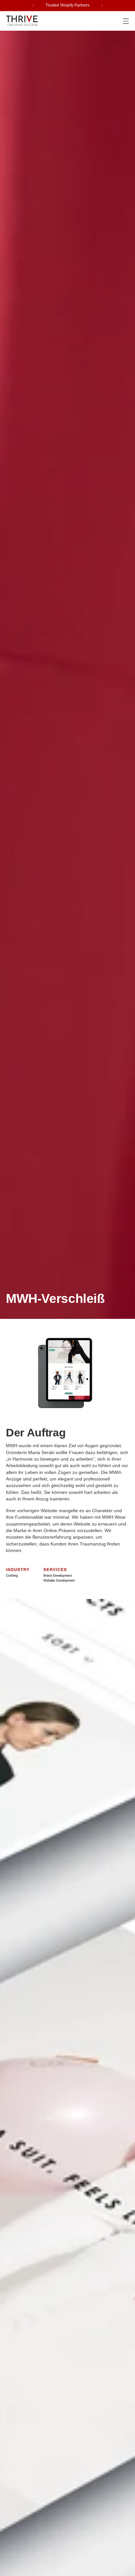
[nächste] (102, 6)
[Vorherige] (33, 6)
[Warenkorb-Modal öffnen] (112, 21)
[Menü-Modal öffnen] (126, 21)
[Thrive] (22, 21)
